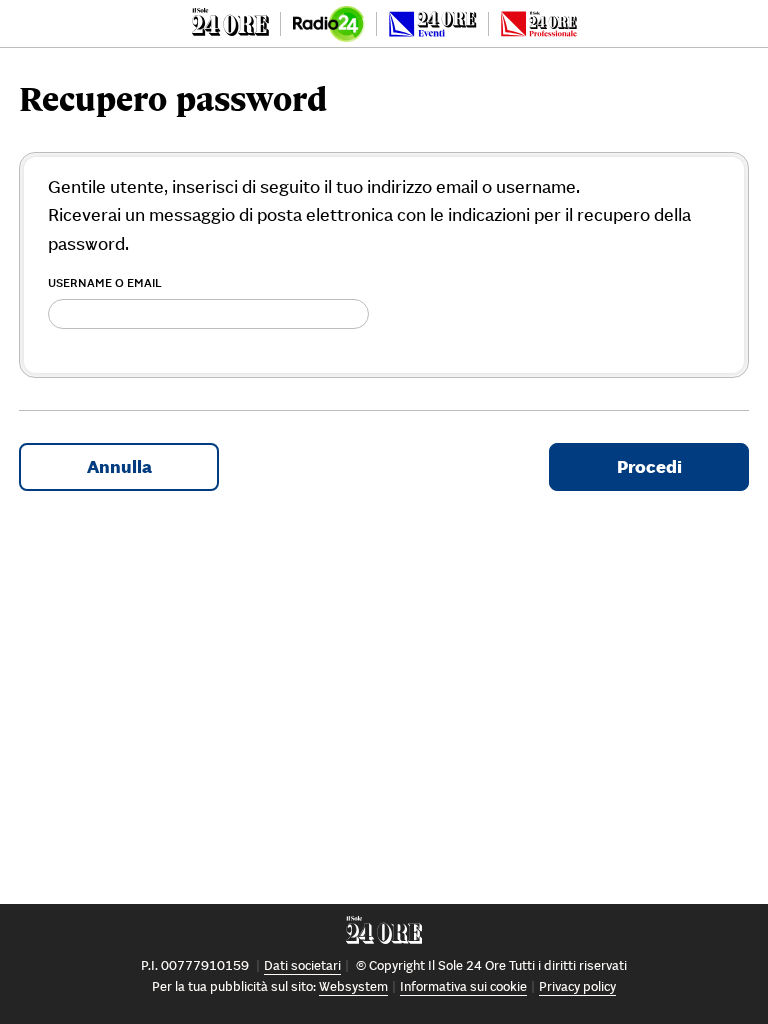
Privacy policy (577, 986)
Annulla (119, 466)
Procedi (649, 466)
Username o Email (105, 282)
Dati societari (302, 965)
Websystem (353, 986)
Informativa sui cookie (463, 986)
